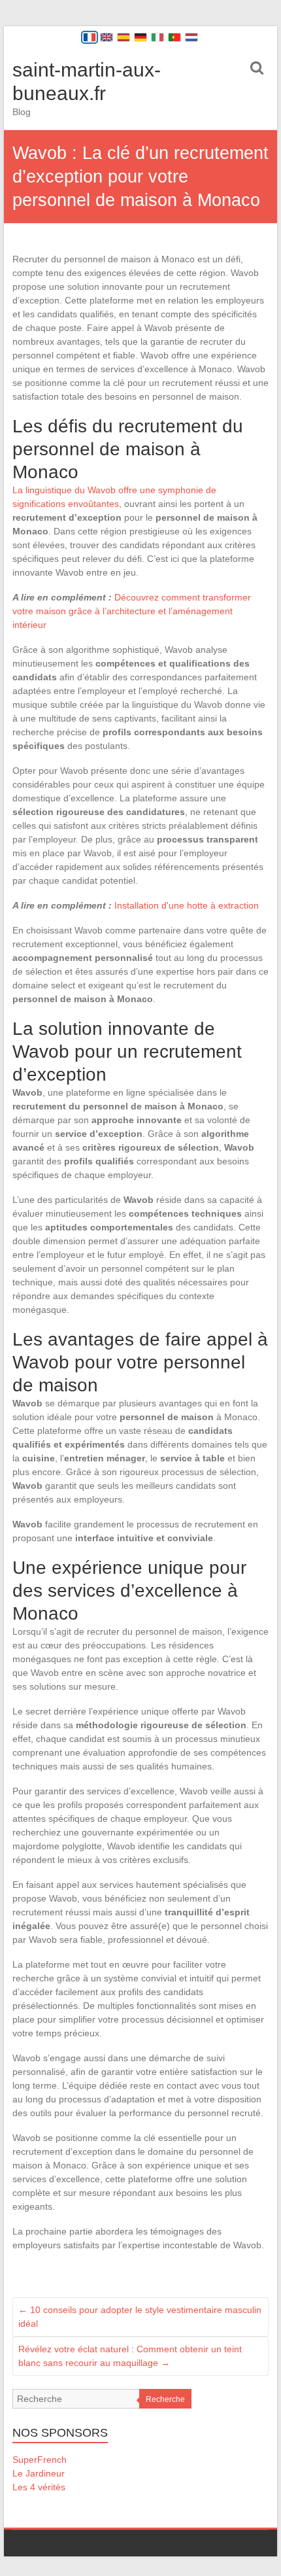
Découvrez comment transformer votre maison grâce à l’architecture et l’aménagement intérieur (132, 611)
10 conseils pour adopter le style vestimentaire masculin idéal (140, 2317)
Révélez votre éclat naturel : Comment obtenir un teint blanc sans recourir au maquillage (130, 2356)
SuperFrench (40, 2460)
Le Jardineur (39, 2473)
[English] (107, 37)
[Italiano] (157, 37)
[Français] (90, 37)
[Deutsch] (140, 37)
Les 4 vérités (39, 2487)
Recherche (165, 2399)
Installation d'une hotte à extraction (187, 905)
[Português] (174, 37)
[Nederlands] (191, 37)
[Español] (124, 37)
